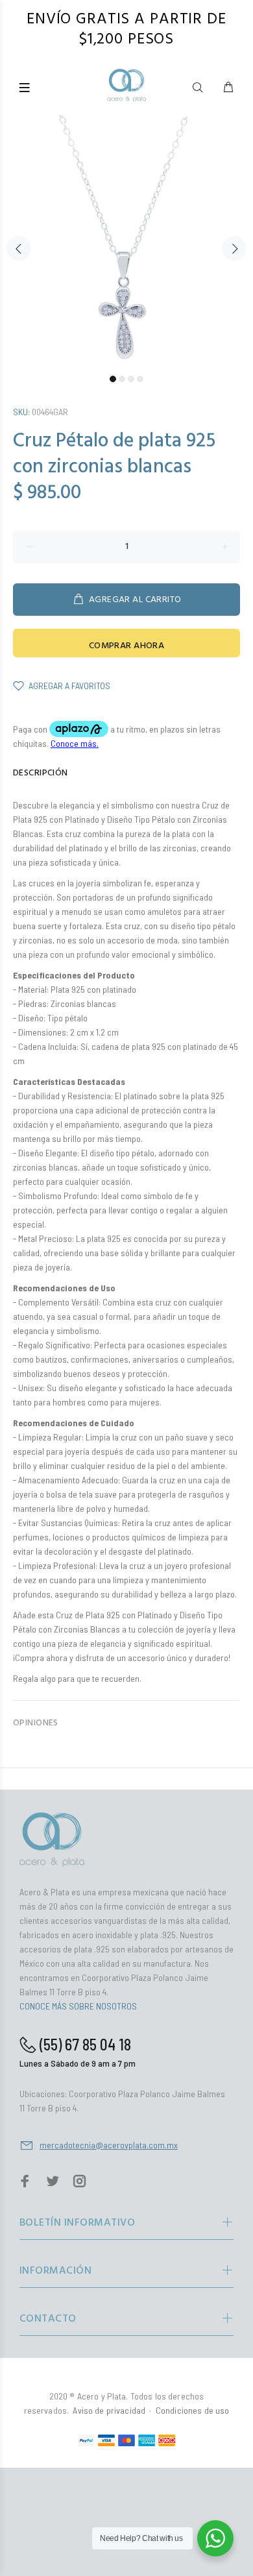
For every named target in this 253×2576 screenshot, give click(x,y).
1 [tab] (113, 379)
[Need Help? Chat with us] (215, 2538)
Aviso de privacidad (109, 2410)
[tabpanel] (126, 241)
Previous (19, 249)
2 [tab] (122, 379)
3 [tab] (131, 379)
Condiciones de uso (193, 2410)
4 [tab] (140, 379)
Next (234, 249)
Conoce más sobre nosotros (78, 2006)
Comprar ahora (126, 646)
